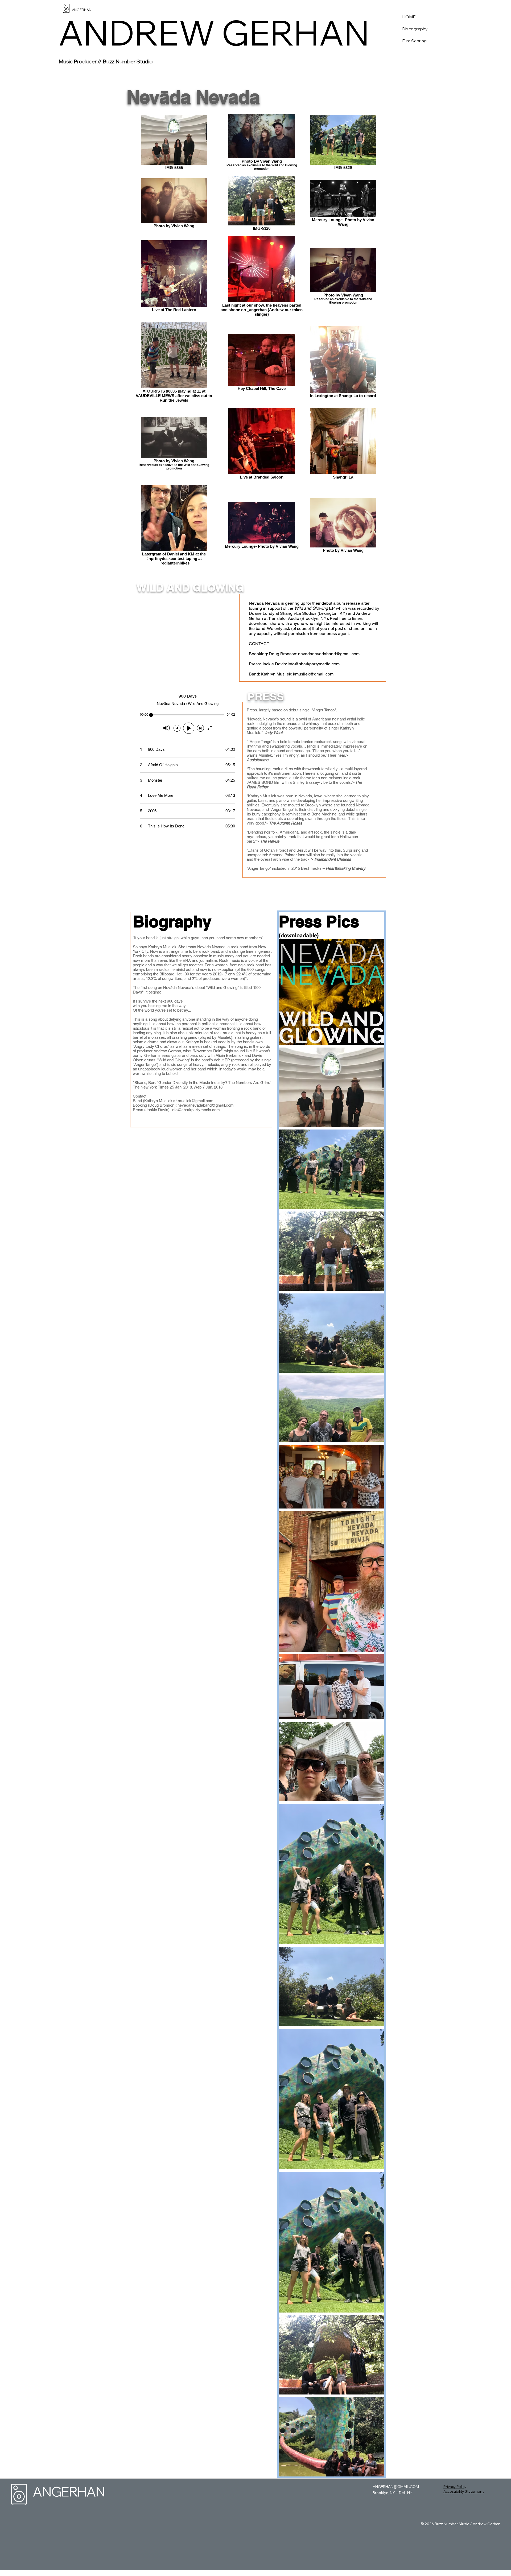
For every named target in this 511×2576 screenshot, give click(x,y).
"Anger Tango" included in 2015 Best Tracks (284, 868)
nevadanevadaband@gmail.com (329, 654)
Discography (415, 29)
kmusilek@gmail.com (313, 674)
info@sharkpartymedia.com (314, 664)
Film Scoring (414, 41)
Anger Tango (324, 710)
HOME (409, 17)
